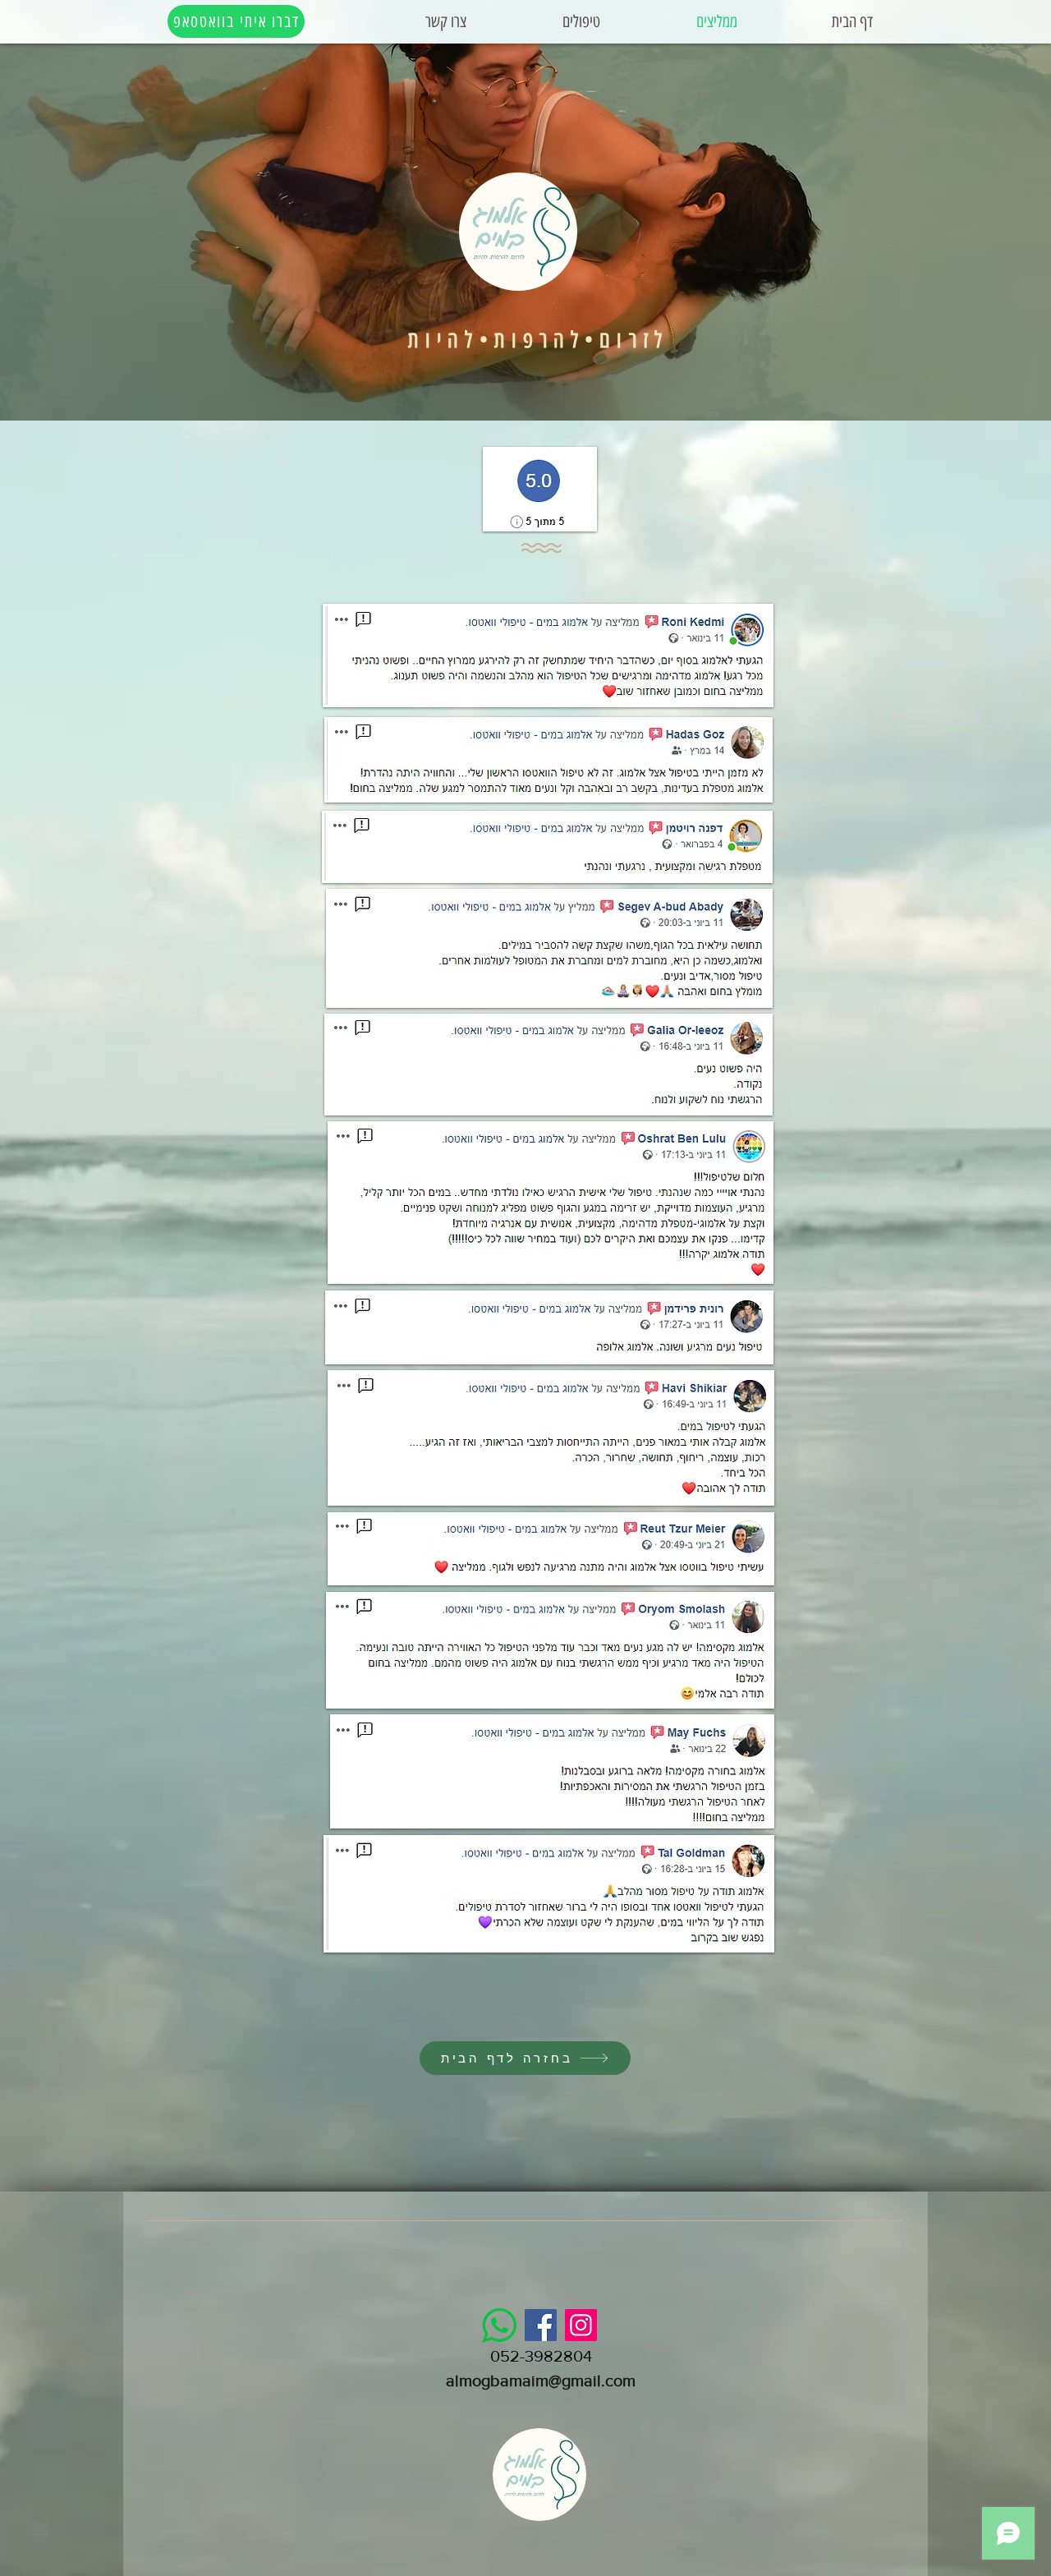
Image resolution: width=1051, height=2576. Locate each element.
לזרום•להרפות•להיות (538, 340)
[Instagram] (581, 2325)
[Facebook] (541, 2325)
